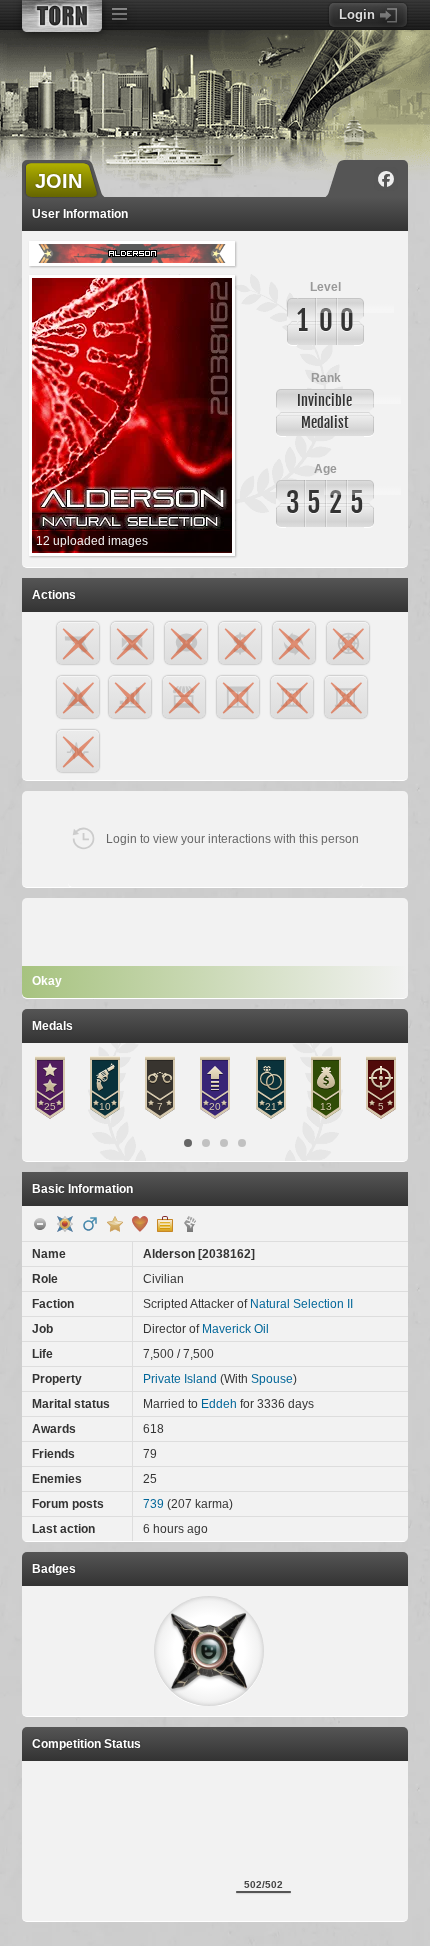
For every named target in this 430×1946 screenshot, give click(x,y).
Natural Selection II (301, 1304)
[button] (209, 1651)
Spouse (272, 1379)
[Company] (165, 1224)
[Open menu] (119, 15)
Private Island (180, 1379)
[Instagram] (357, 179)
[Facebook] (386, 179)
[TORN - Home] (62, 16)
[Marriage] (140, 1224)
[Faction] (190, 1224)
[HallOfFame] (65, 1224)
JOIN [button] (58, 181)
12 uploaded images (92, 541)
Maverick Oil (235, 1329)
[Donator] (115, 1224)
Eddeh (219, 1404)
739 (153, 1504)
